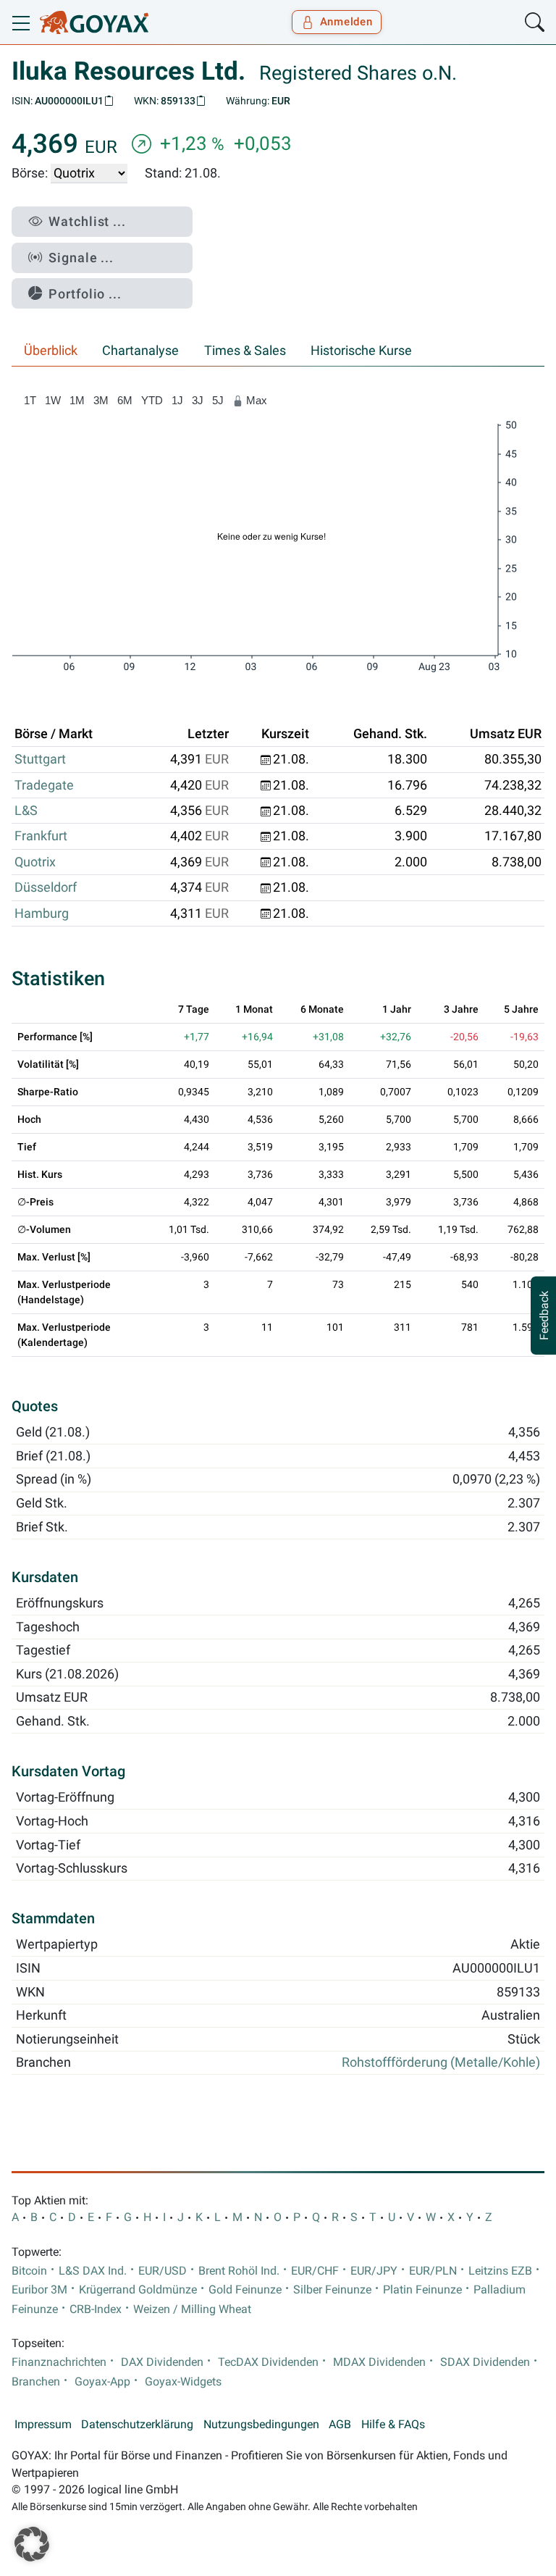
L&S (26, 811)
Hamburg (42, 913)
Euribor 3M (39, 2290)
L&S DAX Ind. (93, 2271)
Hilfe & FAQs (393, 2425)
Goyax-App (102, 2382)
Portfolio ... (85, 294)
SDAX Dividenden (485, 2362)
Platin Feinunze (422, 2290)
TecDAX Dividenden (268, 2362)
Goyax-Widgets (183, 2382)
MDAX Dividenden (379, 2362)
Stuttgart (40, 759)
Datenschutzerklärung (137, 2425)
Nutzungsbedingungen (261, 2425)
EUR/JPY (374, 2271)
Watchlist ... (87, 221)
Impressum (43, 2425)
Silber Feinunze (332, 2290)
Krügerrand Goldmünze (138, 2290)
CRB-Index (96, 2309)
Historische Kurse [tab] (361, 351)
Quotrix (35, 862)
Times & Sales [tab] (245, 351)
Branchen (36, 2382)
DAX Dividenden (162, 2362)
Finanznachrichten (59, 2362)
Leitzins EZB (500, 2271)
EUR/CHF (315, 2271)
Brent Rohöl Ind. (239, 2271)
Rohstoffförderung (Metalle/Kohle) (441, 2062)
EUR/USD (163, 2271)
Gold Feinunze (245, 2290)
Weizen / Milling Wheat (192, 2309)
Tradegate (44, 785)
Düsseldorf (46, 887)
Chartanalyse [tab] (140, 351)
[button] (32, 2544)
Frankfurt (41, 836)
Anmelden (346, 22)
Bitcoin (29, 2271)
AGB (340, 2425)
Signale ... (81, 258)
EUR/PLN (433, 2271)
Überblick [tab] (51, 351)
